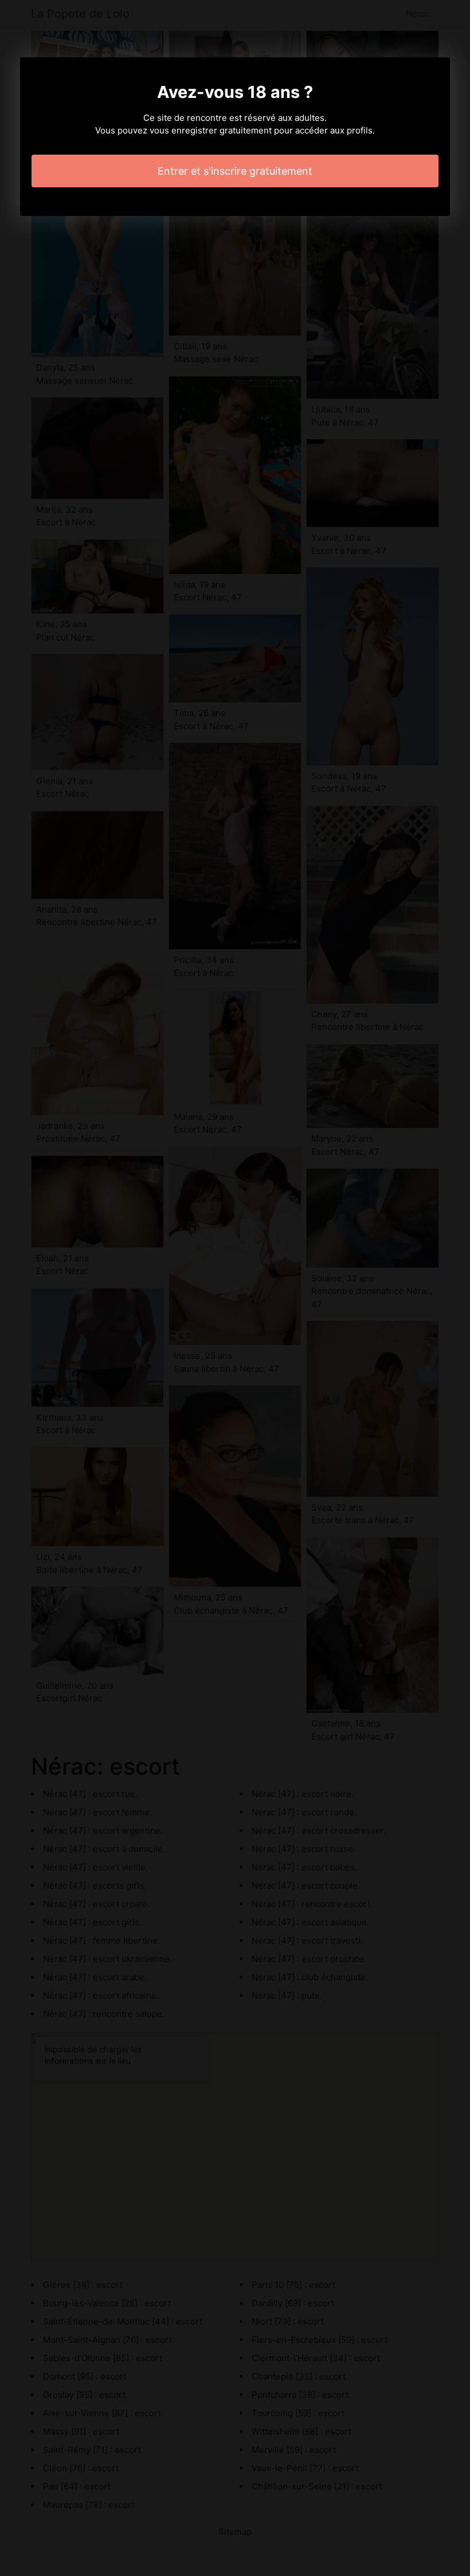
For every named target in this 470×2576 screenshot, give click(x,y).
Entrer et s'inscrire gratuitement (235, 171)
